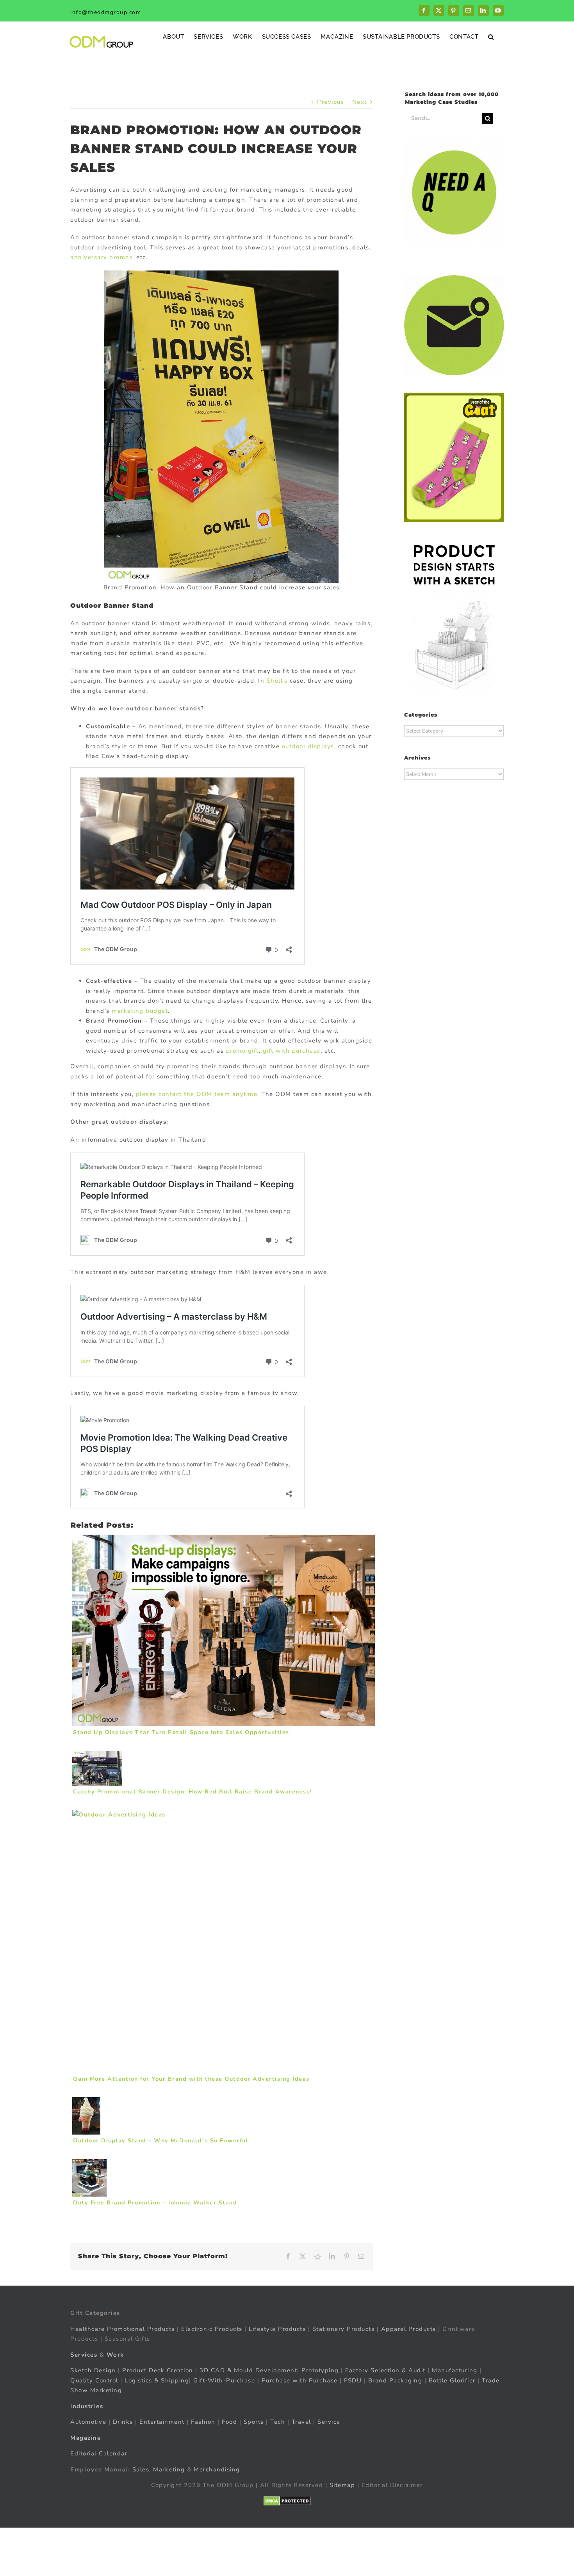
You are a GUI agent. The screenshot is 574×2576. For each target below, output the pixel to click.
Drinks (123, 2422)
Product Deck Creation (158, 2370)
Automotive (88, 2422)
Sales (141, 2469)
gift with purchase (292, 1051)
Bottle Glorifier (451, 2380)
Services (84, 2354)
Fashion (203, 2422)
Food (229, 2422)
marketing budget (140, 1011)
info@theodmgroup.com (106, 12)
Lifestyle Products (277, 2329)
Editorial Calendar (99, 2453)
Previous (331, 102)
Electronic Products (212, 2329)
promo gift (242, 1051)
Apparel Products (409, 2329)
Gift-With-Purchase (224, 2380)
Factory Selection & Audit (385, 2370)
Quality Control (94, 2380)
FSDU (353, 2380)
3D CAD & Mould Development (248, 2370)
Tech (278, 2422)
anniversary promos (101, 257)
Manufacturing (455, 2370)
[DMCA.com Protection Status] (287, 2501)
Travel (301, 2422)
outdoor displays (308, 746)
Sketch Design (93, 2370)
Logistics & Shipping (157, 2380)
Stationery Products (344, 2329)
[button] (491, 36)
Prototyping (320, 2370)
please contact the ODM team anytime (197, 1094)
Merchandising (217, 2469)
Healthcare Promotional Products (123, 2329)
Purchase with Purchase (300, 2380)
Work (115, 2354)
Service (330, 2422)
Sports (254, 2422)
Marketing (169, 2469)
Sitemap (342, 2485)
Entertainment (162, 2422)
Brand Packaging (395, 2380)
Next (360, 102)
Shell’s (277, 681)
